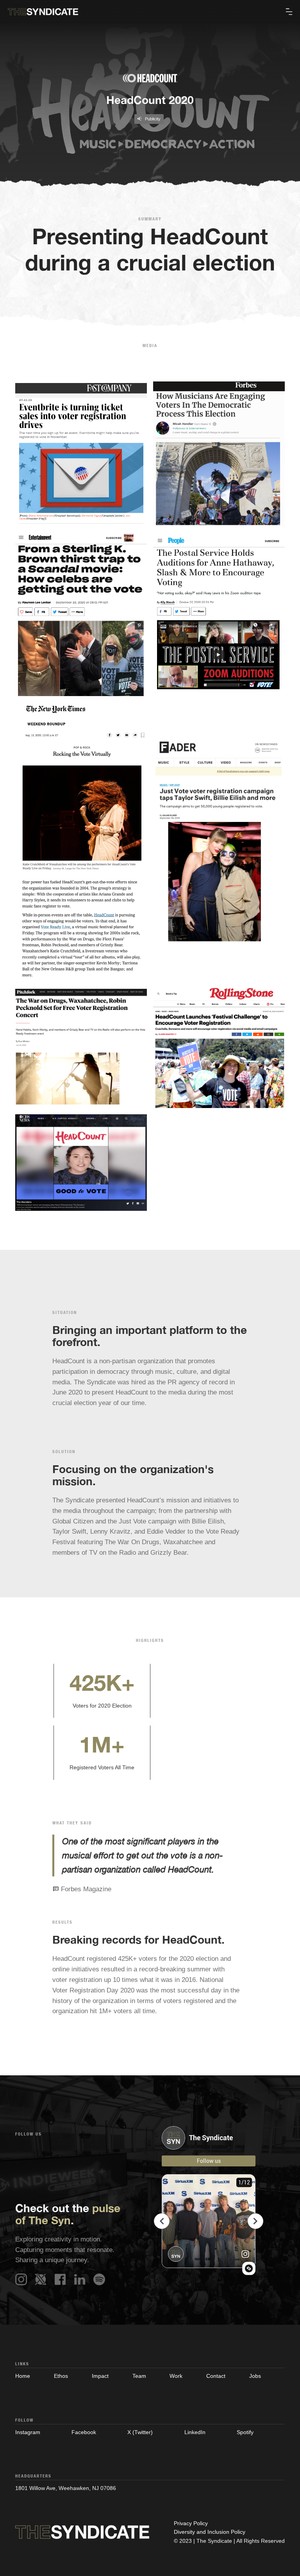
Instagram (28, 2432)
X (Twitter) (140, 2432)
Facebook (84, 2432)
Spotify (245, 2432)
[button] (289, 12)
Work (176, 2376)
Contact (216, 2376)
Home (23, 2376)
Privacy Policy (191, 2523)
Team (139, 2376)
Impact (100, 2376)
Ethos (61, 2376)
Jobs (255, 2376)
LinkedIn (195, 2432)
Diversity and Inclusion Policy (210, 2532)
